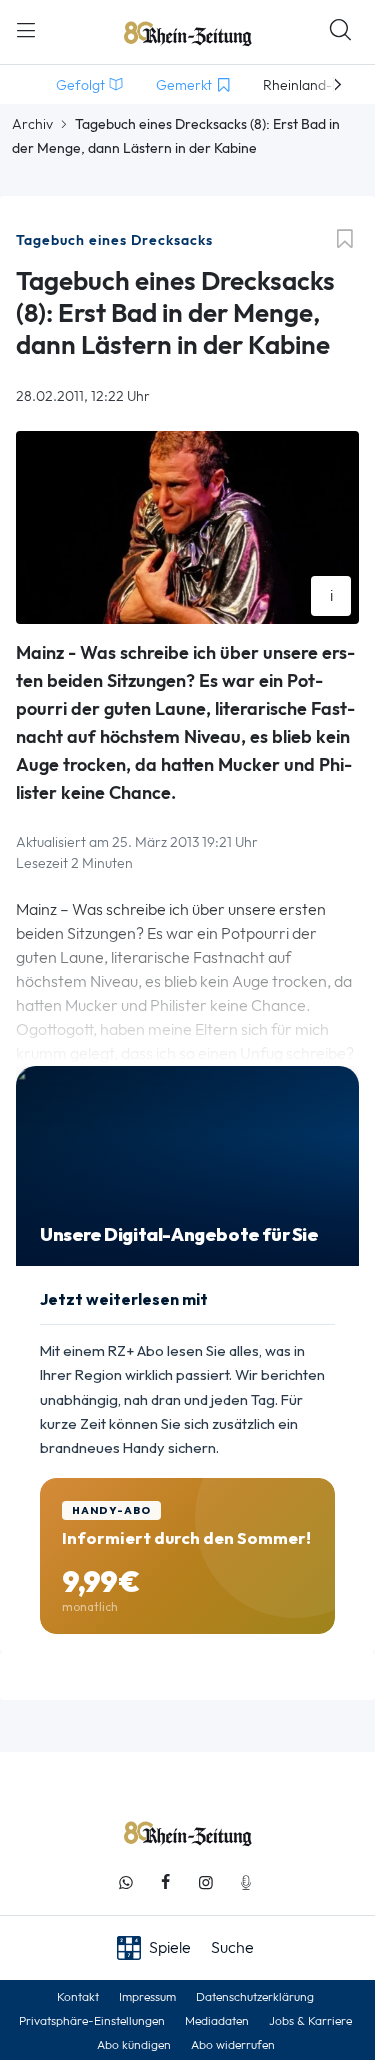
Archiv (32, 124)
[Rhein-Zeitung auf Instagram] (206, 1882)
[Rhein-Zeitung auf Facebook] (166, 1882)
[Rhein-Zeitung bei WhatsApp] (126, 1882)
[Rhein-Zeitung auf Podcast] (246, 1882)
